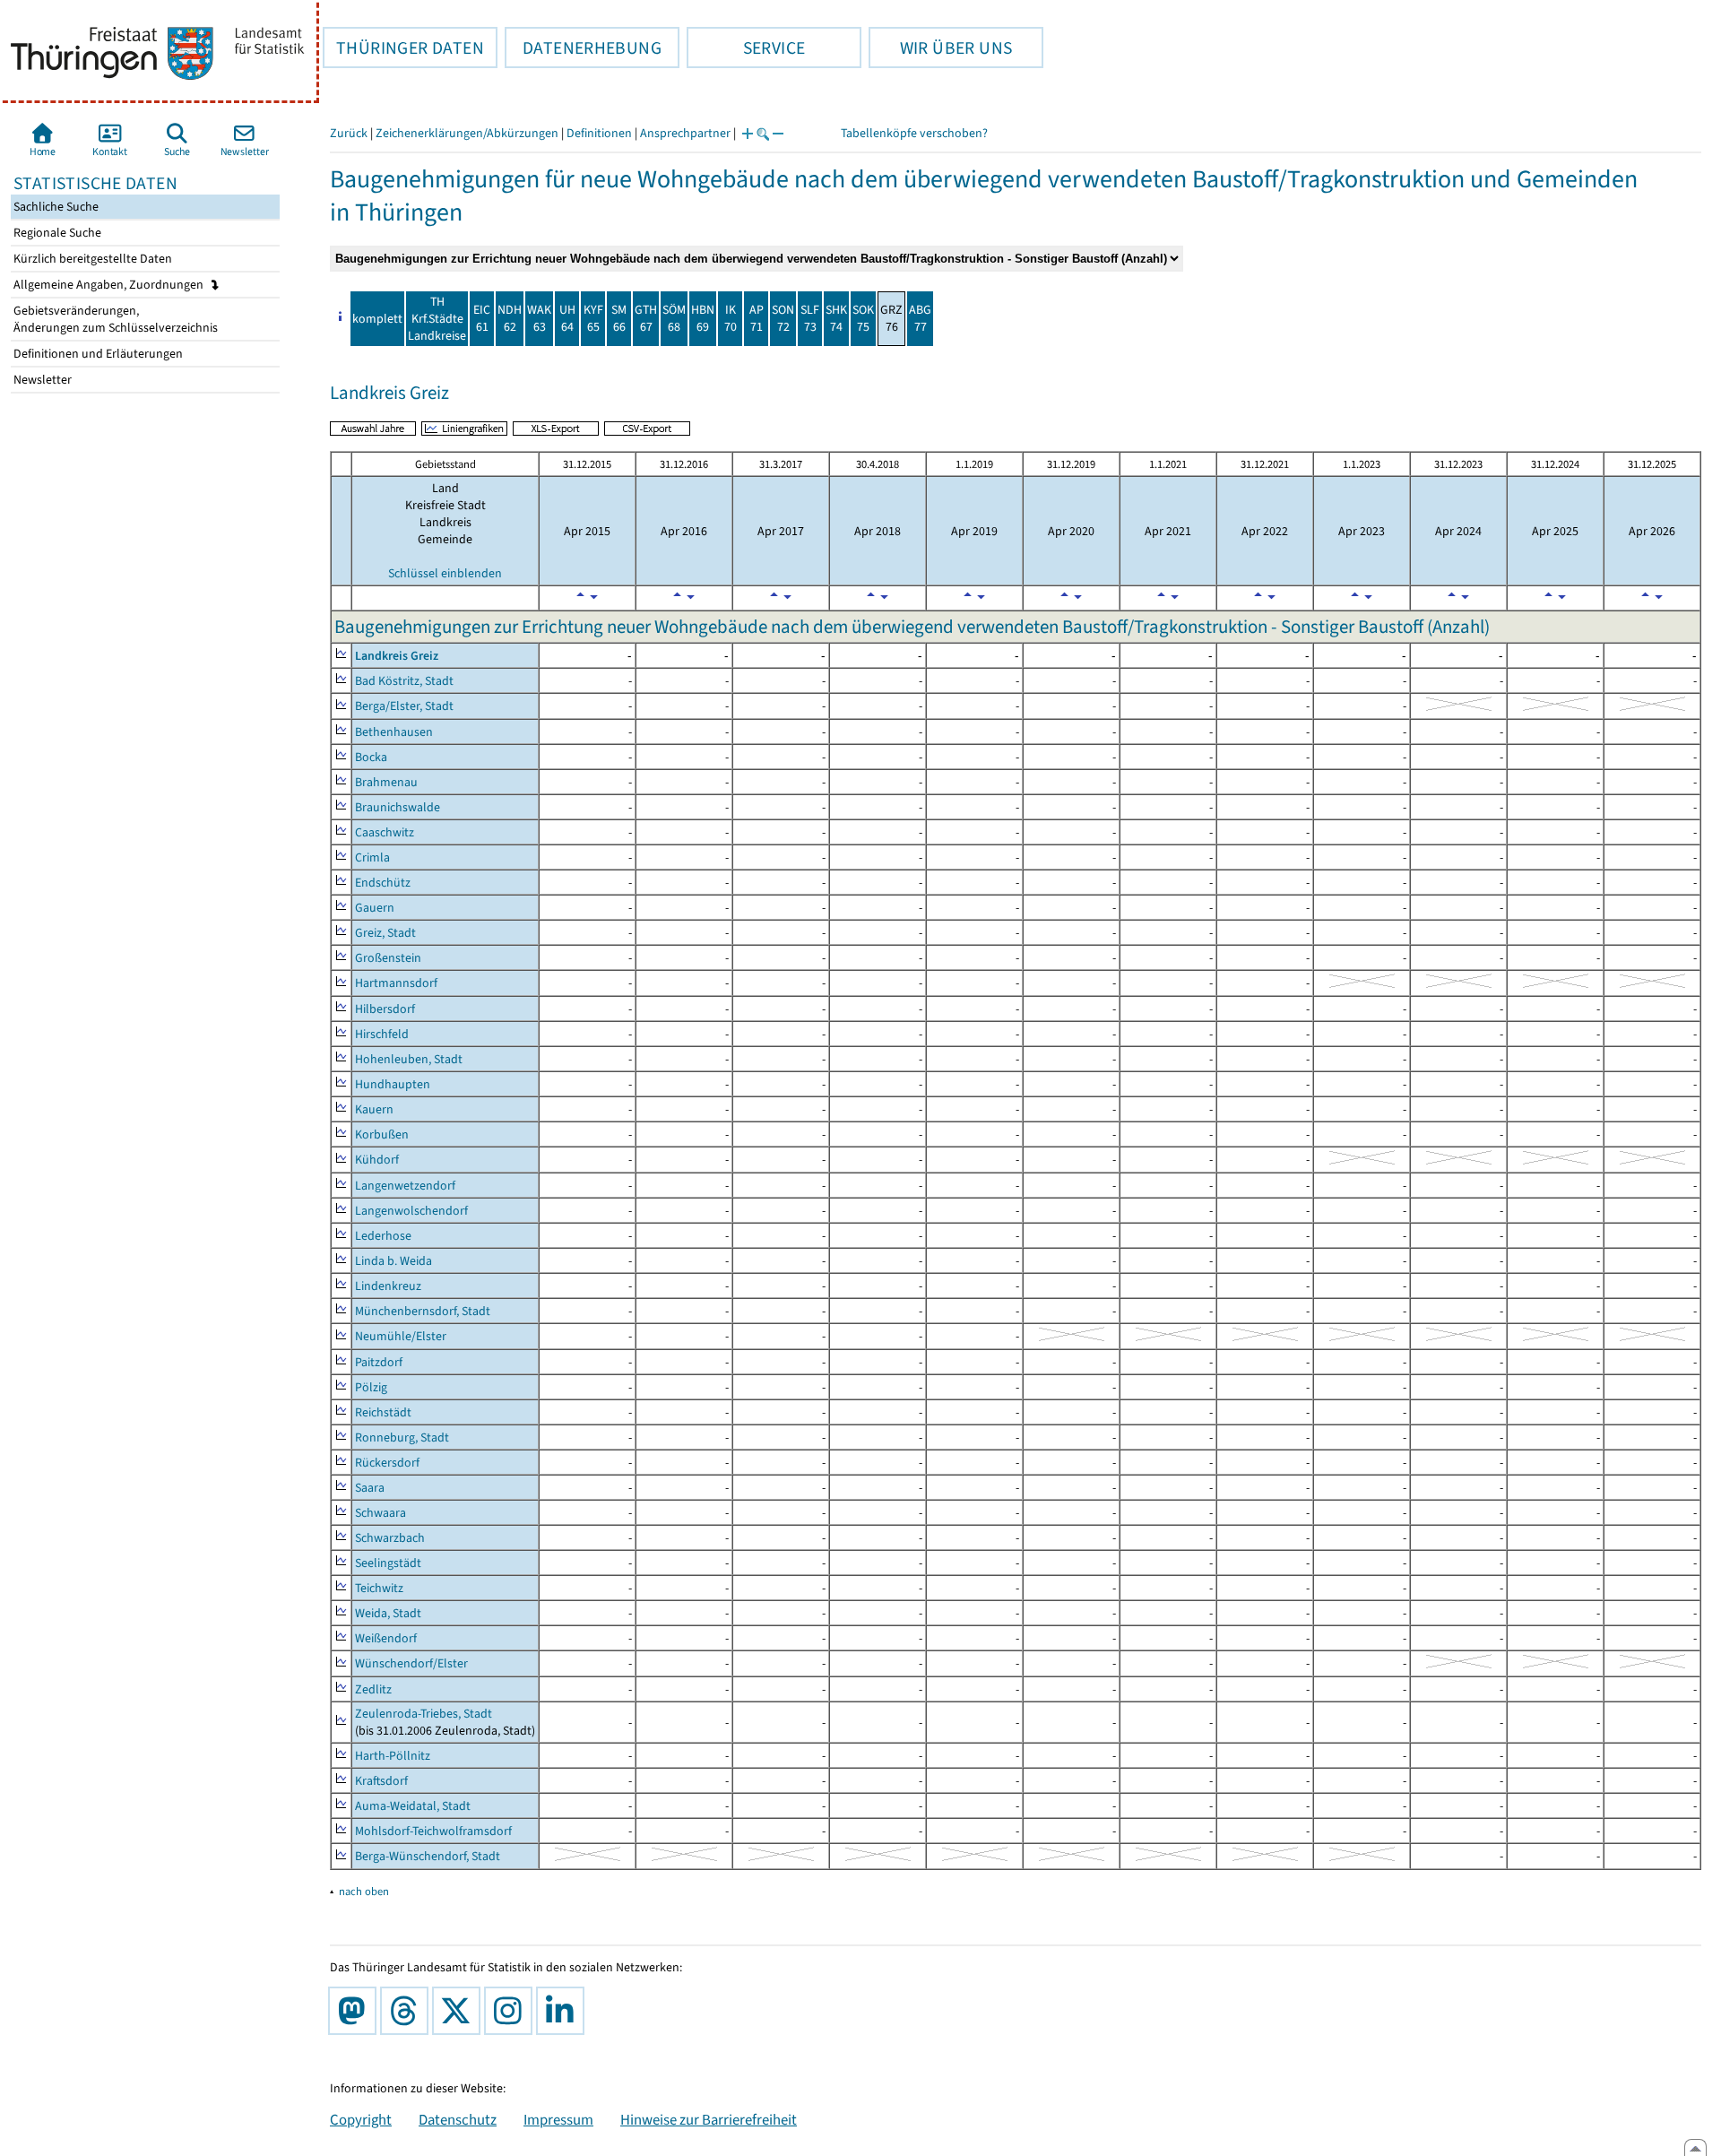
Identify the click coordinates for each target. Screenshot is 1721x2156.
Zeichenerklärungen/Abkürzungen (467, 133)
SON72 (783, 318)
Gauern (375, 908)
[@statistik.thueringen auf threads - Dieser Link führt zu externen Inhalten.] (408, 2011)
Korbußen (382, 1134)
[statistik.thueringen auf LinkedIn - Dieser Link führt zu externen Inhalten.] (564, 2011)
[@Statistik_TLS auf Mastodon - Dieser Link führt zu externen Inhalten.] (356, 2011)
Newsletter (41, 380)
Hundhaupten (393, 1084)
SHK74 (836, 318)
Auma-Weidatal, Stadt (413, 1806)
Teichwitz (379, 1588)
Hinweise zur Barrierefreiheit (709, 2119)
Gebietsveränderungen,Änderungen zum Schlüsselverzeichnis (114, 319)
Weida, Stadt (388, 1613)
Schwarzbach (390, 1538)
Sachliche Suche (55, 207)
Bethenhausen (394, 732)
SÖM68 (674, 318)
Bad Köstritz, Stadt (404, 681)
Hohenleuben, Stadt (409, 1059)
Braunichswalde (398, 807)
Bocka (371, 757)
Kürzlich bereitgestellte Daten (91, 259)
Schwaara (381, 1513)
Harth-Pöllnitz (393, 1756)
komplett (377, 319)
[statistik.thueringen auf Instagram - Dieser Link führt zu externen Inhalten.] (512, 2011)
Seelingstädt (388, 1563)
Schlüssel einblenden (445, 573)
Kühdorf (377, 1160)
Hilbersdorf (385, 1009)
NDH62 (510, 318)
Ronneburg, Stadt (402, 1437)
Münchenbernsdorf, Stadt (423, 1311)
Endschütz (383, 883)
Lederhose (383, 1236)
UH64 (567, 318)
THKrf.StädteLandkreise (437, 319)
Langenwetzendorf (405, 1186)
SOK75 (863, 318)
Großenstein (388, 958)
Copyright (361, 2119)
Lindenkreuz (388, 1286)
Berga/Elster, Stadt (404, 706)
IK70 (731, 318)
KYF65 (593, 318)
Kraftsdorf (381, 1781)
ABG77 (920, 318)
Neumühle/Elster (401, 1336)
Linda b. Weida (393, 1261)
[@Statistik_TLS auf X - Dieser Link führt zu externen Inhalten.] (460, 2011)
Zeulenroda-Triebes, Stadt (424, 1714)
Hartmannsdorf (396, 983)
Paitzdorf (379, 1362)
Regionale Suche (56, 233)
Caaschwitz (385, 832)
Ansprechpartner (685, 133)
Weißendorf (386, 1638)
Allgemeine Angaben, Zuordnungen (110, 285)
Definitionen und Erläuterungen (97, 354)
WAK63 (539, 318)
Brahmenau (386, 782)
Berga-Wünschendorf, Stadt (428, 1856)
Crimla (372, 857)
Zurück (349, 133)
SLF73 (810, 318)
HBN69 (703, 318)
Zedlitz (373, 1689)
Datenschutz (458, 2119)
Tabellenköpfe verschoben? (914, 133)
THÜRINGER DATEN (403, 48)
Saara (370, 1488)
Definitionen (599, 133)
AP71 (757, 318)
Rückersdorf (387, 1463)
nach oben (364, 1891)
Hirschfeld (382, 1034)
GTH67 (646, 318)
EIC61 (482, 318)
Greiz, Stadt (385, 933)
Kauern (374, 1109)
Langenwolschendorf (411, 1211)
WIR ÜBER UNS (940, 48)
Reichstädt (383, 1412)
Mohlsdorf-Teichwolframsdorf (433, 1831)
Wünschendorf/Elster (411, 1663)
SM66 (619, 318)
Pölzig (371, 1387)
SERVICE (746, 48)
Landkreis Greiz (397, 656)
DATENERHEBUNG (583, 48)
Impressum (558, 2119)
